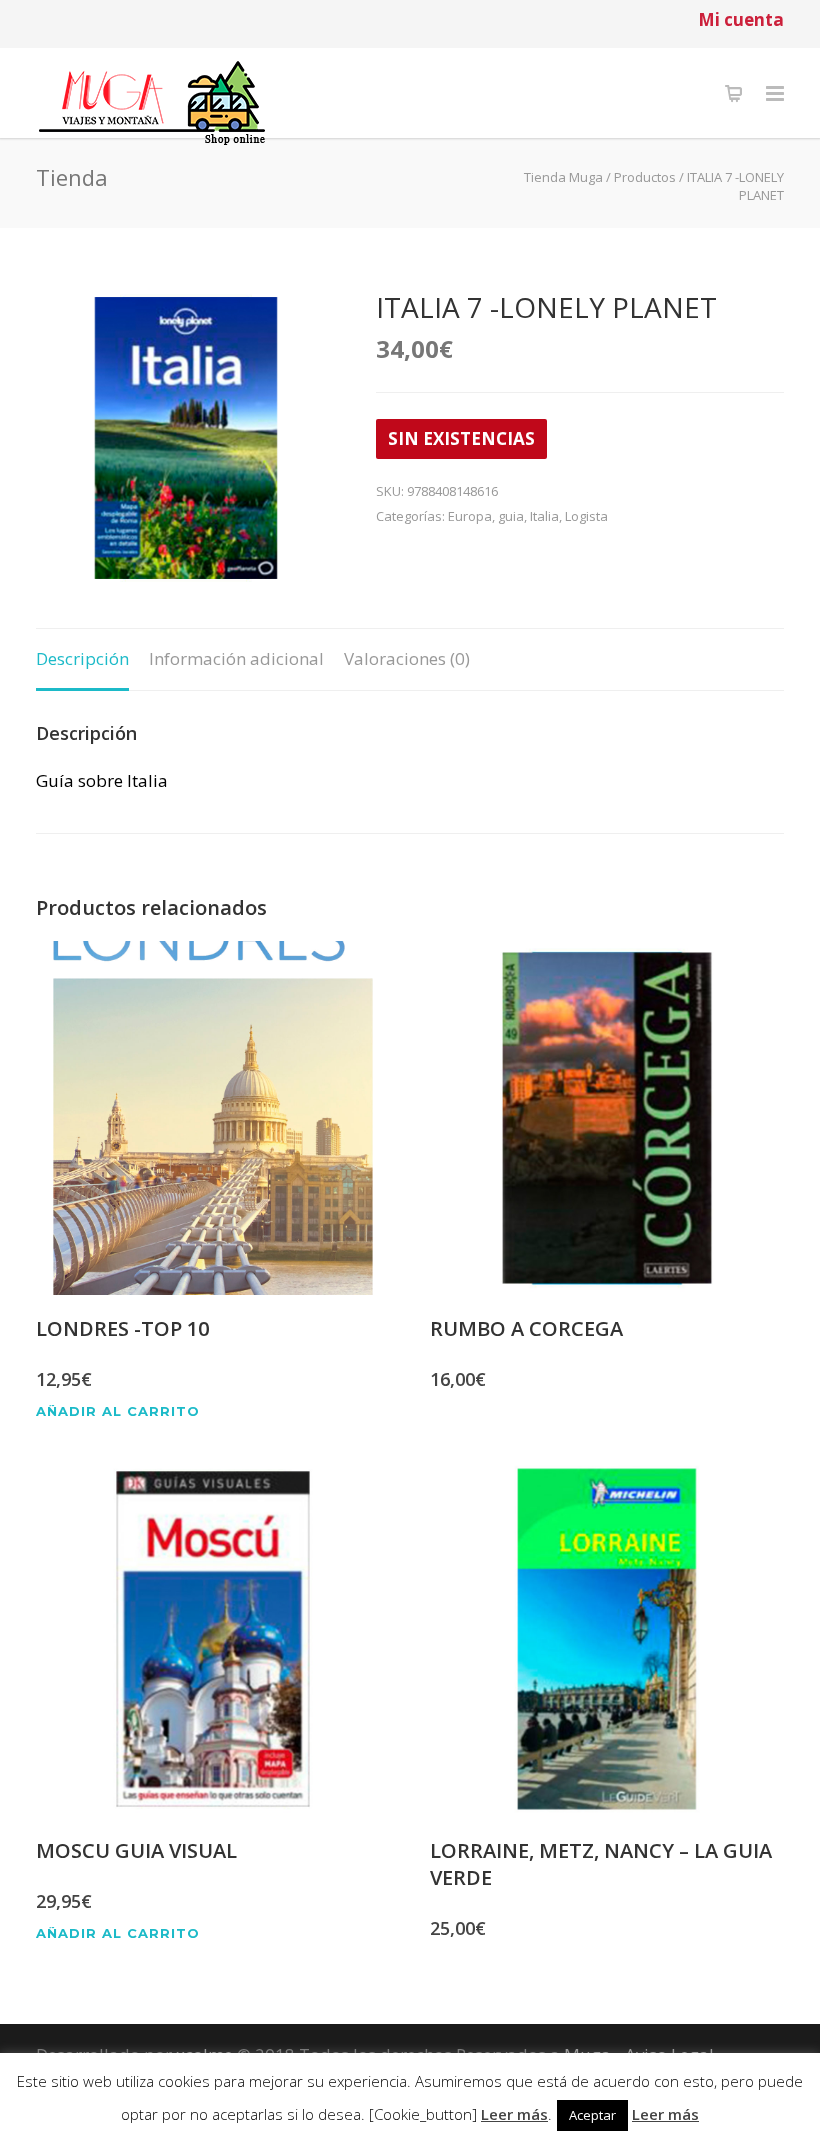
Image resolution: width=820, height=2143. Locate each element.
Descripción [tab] (82, 658)
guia (511, 516)
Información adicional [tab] (236, 658)
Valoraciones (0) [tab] (407, 658)
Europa (470, 516)
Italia (544, 516)
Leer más (514, 2114)
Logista (586, 516)
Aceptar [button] (592, 2115)
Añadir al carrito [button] (118, 1411)
